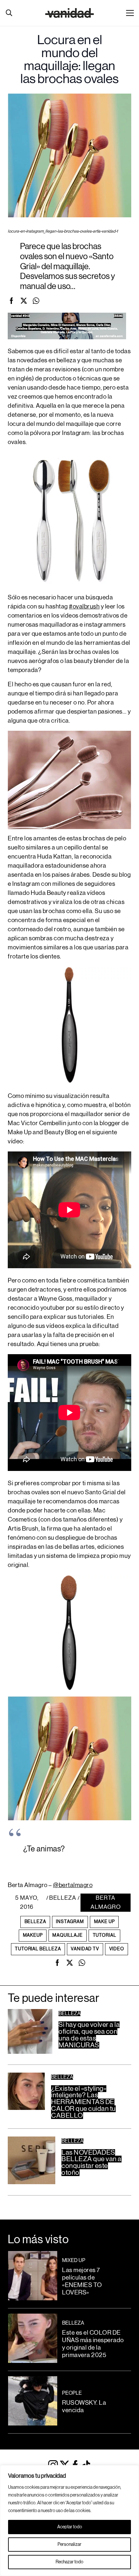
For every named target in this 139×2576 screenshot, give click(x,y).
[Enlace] (70, 13)
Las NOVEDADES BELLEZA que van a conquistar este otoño (91, 2163)
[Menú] (130, 13)
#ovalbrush (84, 607)
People (72, 2393)
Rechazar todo (69, 2562)
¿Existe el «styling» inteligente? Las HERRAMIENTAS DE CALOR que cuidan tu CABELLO (83, 2102)
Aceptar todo (70, 2527)
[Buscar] (9, 13)
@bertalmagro (73, 1885)
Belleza (63, 1898)
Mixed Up (74, 2260)
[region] (69, 2521)
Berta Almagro (106, 1902)
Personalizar (69, 2545)
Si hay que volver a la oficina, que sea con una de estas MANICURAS (89, 2035)
